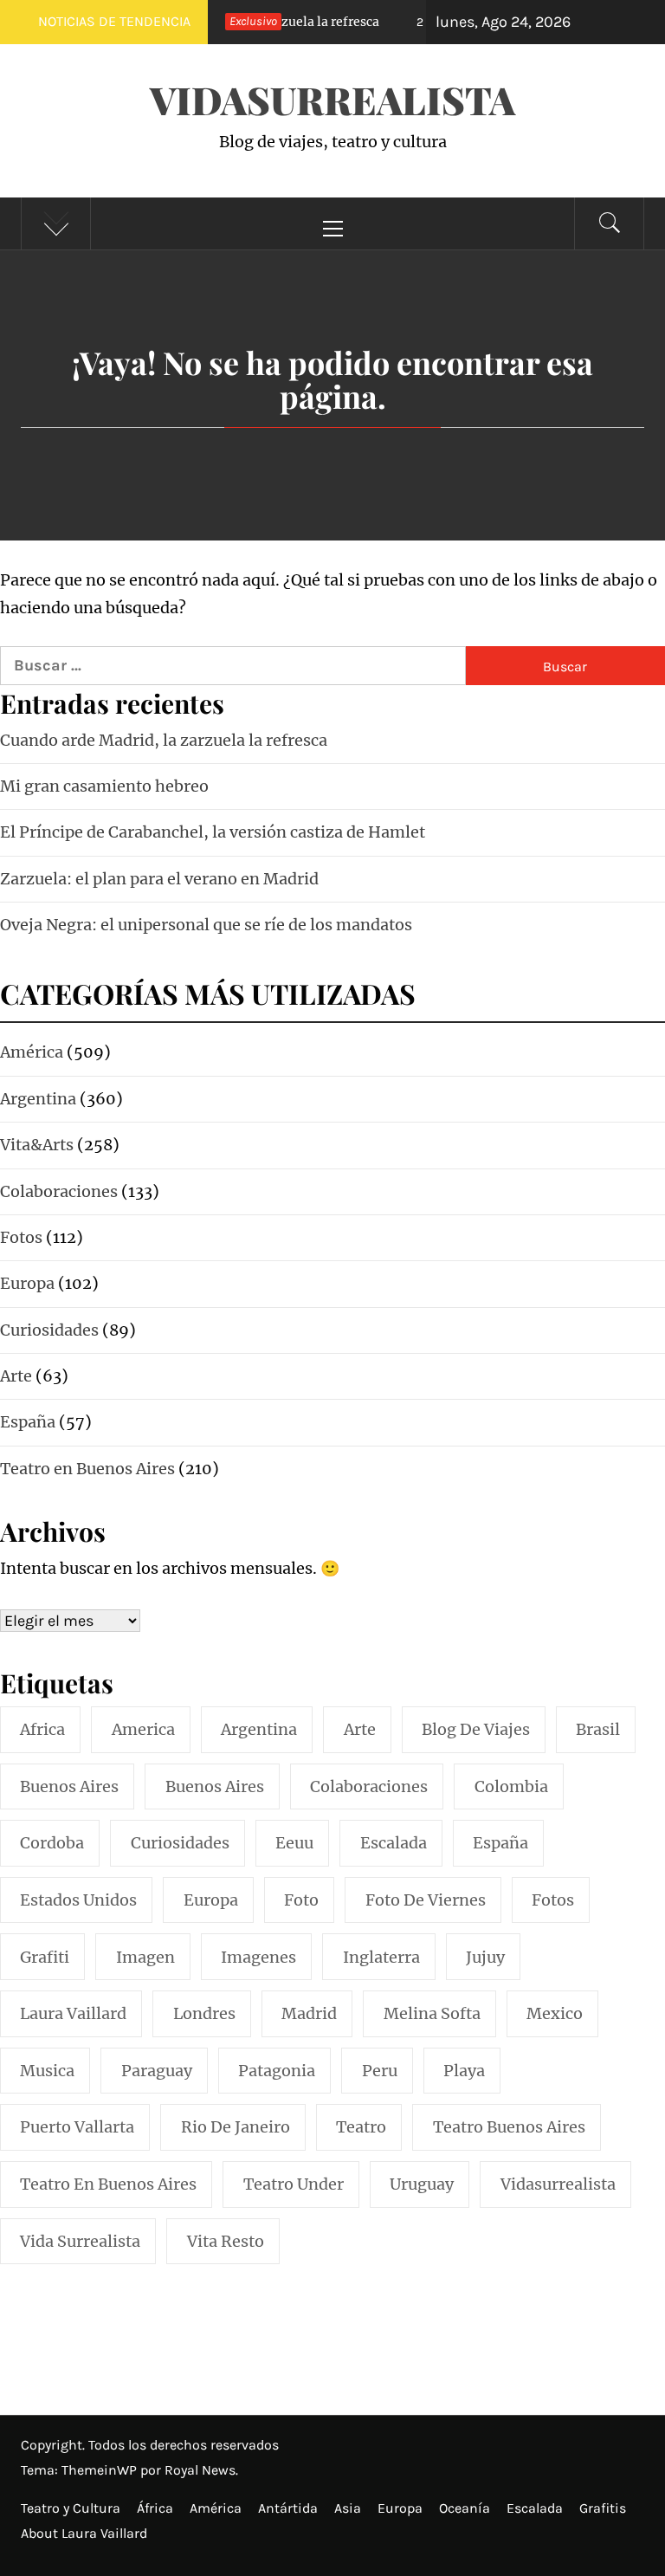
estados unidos (78, 1900)
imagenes (258, 1957)
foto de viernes (426, 1900)
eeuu (294, 1843)
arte (360, 1729)
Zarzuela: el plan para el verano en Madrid (159, 879)
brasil (598, 1729)
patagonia (277, 2071)
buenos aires (69, 1786)
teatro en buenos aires (108, 2184)
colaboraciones (369, 1786)
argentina (259, 1729)
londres (204, 2013)
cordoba (52, 1843)
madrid (309, 2013)
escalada (394, 1843)
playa (464, 2071)
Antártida (288, 2508)
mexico (555, 2013)
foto (301, 1900)
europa (211, 1900)
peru (380, 2071)
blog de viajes (476, 1729)
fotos (553, 1900)
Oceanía (465, 2508)
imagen (145, 1957)
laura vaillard (73, 2013)
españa (500, 1843)
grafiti (45, 1957)
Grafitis (603, 2508)
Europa (400, 2508)
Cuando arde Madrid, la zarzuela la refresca (164, 740)
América (216, 2508)
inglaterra (381, 1957)
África (155, 2508)
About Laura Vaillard (84, 2533)
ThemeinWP (101, 2470)
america (143, 1729)
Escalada (535, 2508)
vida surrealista (80, 2241)
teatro (361, 2127)
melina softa (432, 2013)
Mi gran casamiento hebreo (104, 786)
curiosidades (180, 1843)
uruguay (422, 2184)
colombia (511, 1786)
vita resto (226, 2241)
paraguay (157, 2071)
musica (47, 2071)
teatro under (294, 2184)
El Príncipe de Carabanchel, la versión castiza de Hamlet (213, 832)
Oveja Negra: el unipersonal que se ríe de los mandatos (206, 925)
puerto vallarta (77, 2127)
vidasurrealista (558, 2184)
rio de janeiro (236, 2127)
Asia (348, 2508)
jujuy (485, 1957)
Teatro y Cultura (71, 2508)
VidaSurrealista (332, 99)
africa (42, 1729)
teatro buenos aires (509, 2127)
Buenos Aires (215, 1786)
